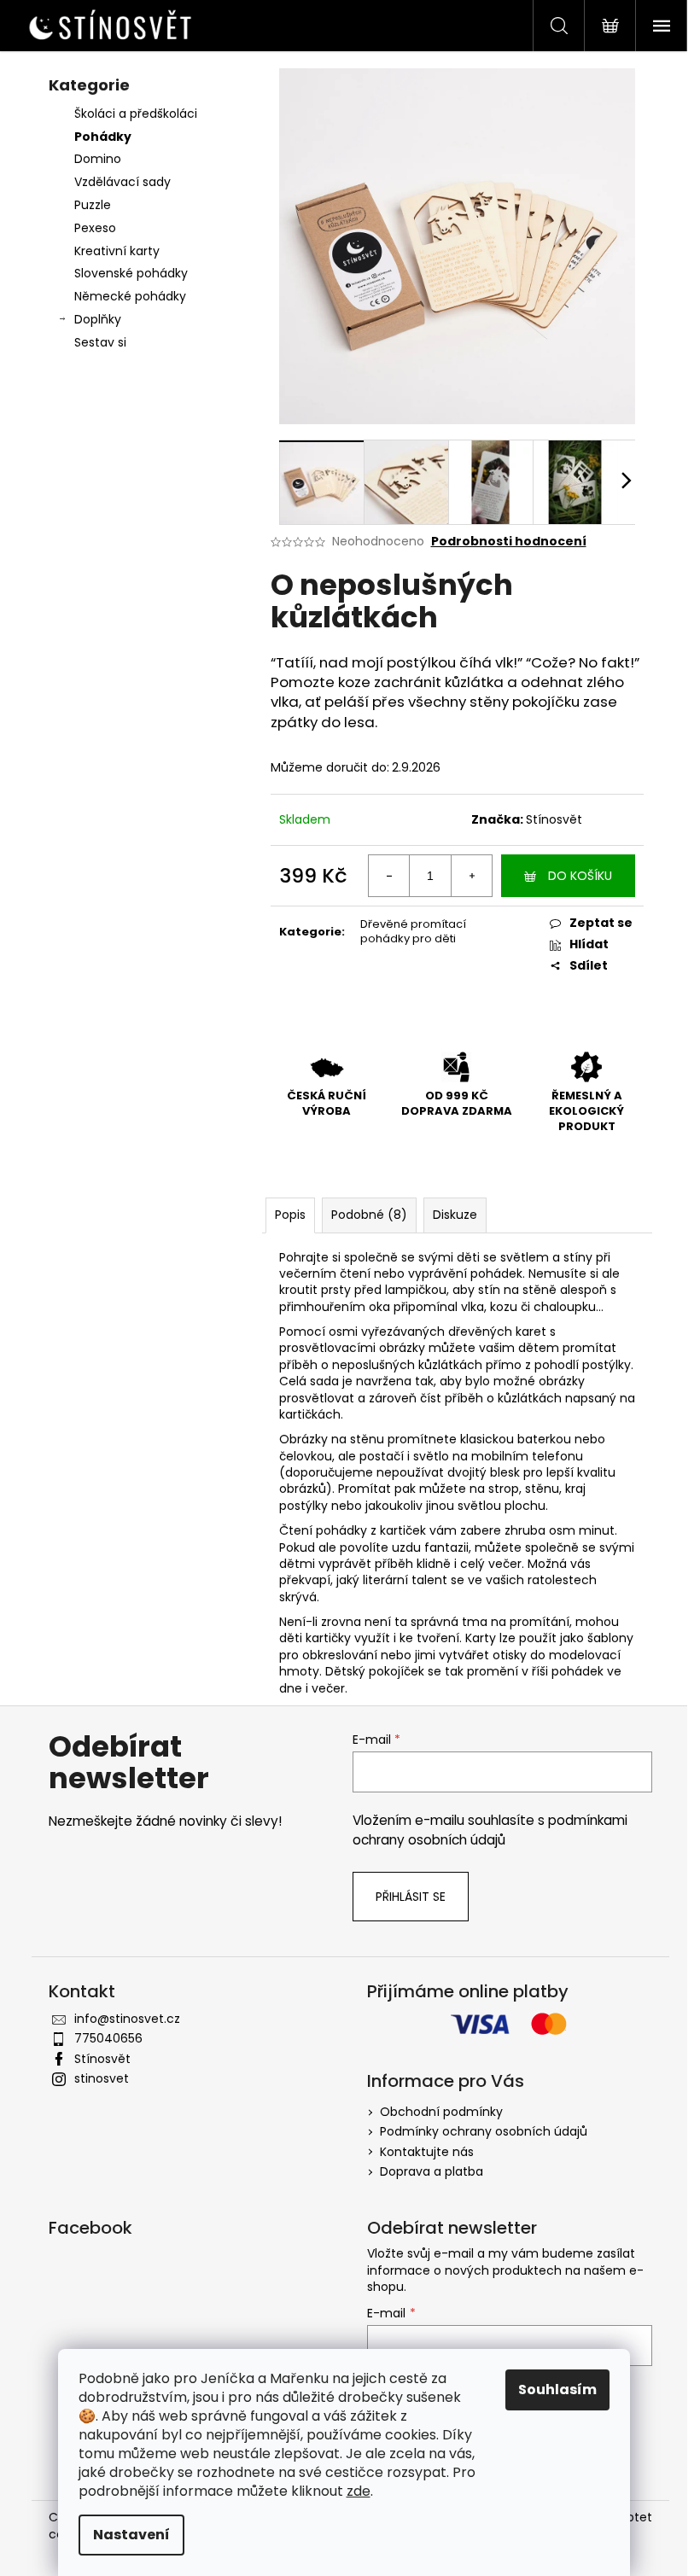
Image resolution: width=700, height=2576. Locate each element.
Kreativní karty (117, 251)
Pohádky (103, 137)
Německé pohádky (130, 296)
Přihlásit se (411, 1897)
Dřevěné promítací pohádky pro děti (413, 931)
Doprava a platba (432, 2171)
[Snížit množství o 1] (389, 876)
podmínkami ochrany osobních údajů (490, 1830)
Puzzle (93, 205)
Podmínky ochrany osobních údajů (484, 2131)
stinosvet (102, 2078)
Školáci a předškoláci (136, 114)
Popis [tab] (290, 1215)
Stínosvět (554, 819)
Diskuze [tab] (455, 1215)
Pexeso (95, 228)
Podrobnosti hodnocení (509, 542)
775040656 (108, 2038)
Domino (98, 159)
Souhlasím (557, 2390)
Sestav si (100, 342)
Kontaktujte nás (427, 2152)
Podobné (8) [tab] (369, 1215)
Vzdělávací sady (122, 182)
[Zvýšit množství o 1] (471, 876)
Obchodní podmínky (441, 2112)
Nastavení (131, 2535)
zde (359, 2491)
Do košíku (580, 876)
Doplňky (98, 319)
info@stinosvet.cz (127, 2019)
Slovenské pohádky (131, 273)
